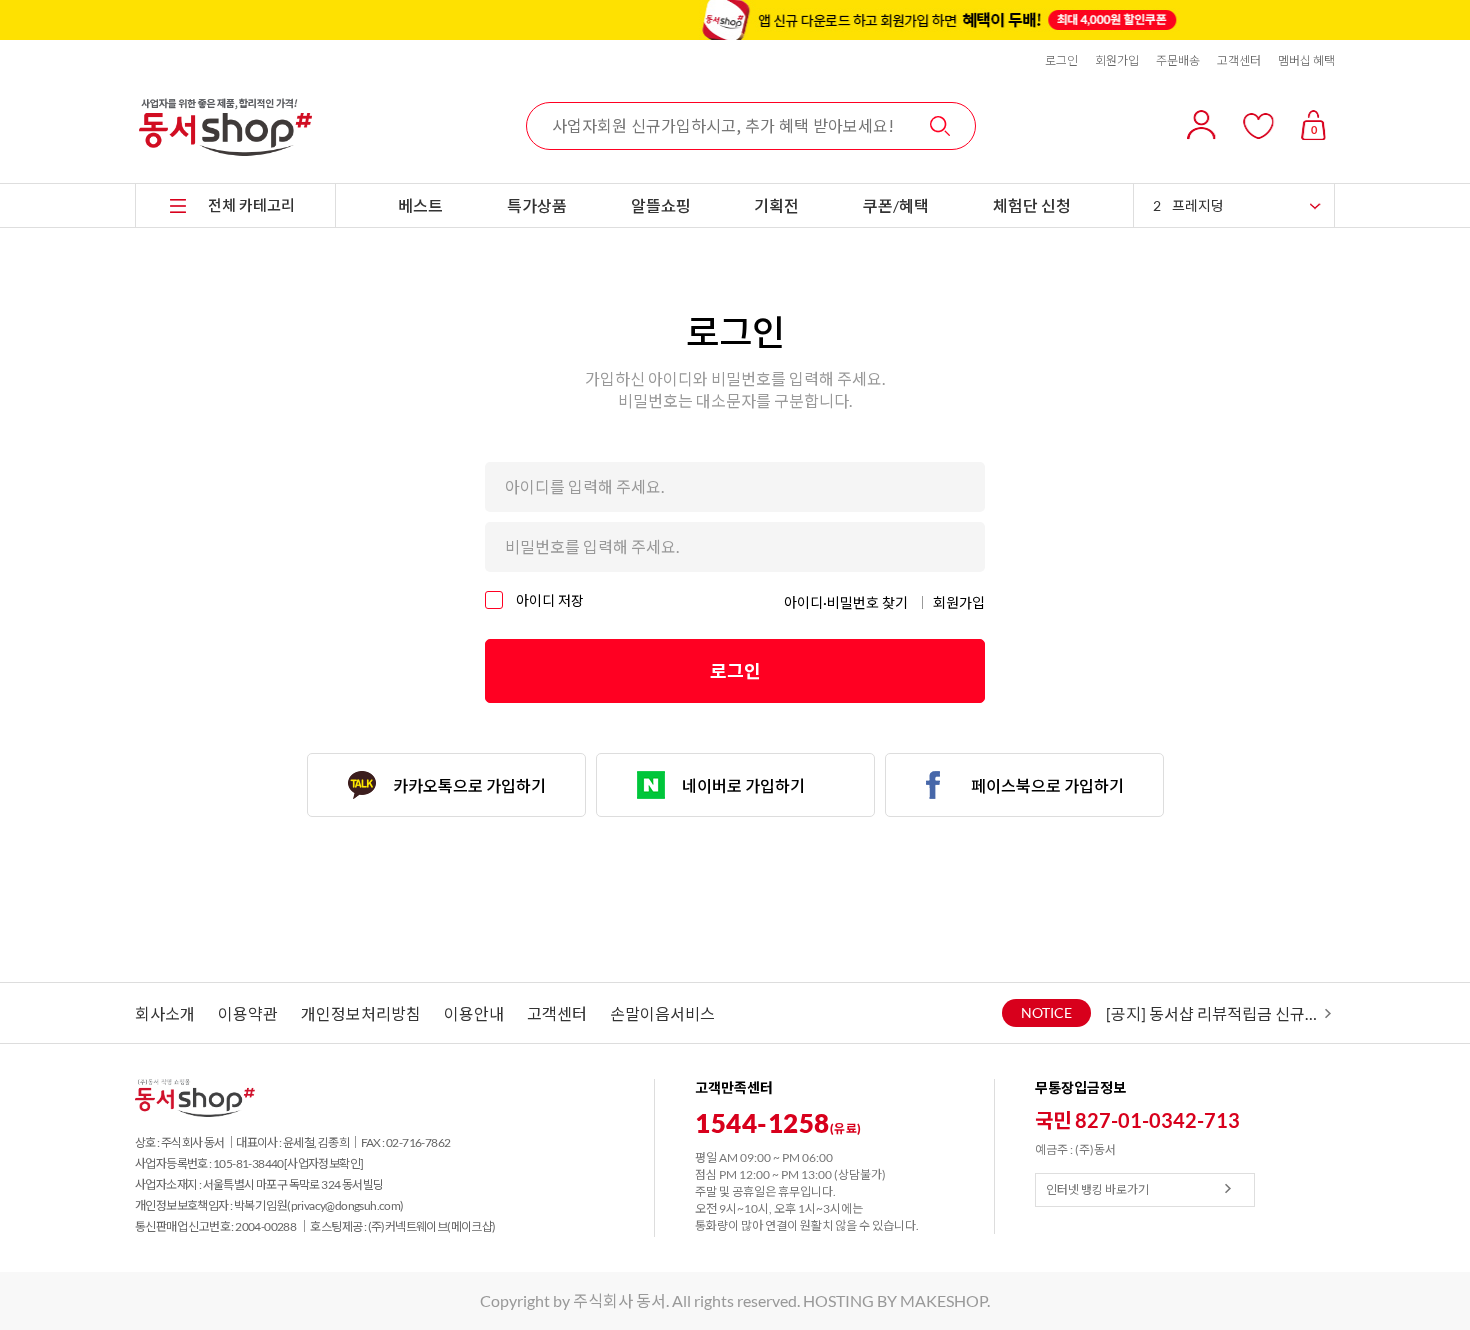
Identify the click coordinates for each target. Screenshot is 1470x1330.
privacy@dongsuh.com (346, 1205)
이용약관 (248, 1013)
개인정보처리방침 (361, 1013)
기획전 (776, 205)
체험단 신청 (1032, 205)
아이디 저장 (548, 600)
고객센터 (1239, 60)
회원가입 (1117, 60)
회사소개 (165, 1013)
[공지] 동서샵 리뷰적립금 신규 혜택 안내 (1213, 1013)
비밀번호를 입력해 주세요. (592, 546)
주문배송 (1178, 60)
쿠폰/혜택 (896, 205)
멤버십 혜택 (1306, 60)
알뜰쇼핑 (661, 205)
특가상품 (537, 205)
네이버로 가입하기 (743, 785)
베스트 (420, 205)
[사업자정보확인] (324, 1163)
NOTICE (1046, 1012)
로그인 (1061, 60)
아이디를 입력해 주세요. (584, 486)
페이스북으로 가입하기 (1047, 785)
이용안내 (474, 1013)
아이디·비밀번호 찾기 (846, 602)
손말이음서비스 (662, 1013)
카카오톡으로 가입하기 (469, 785)
